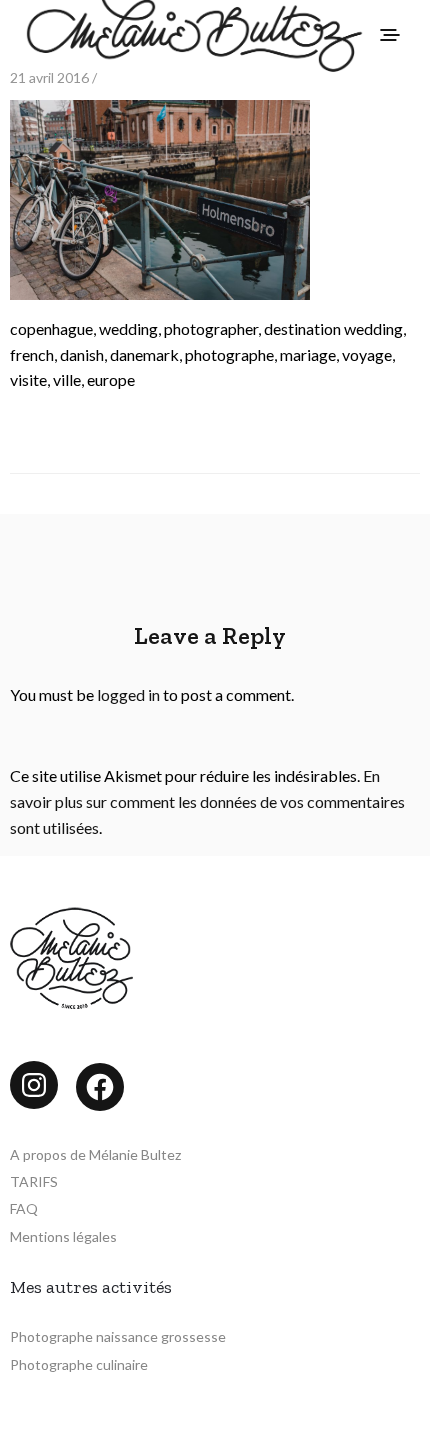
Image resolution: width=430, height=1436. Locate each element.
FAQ (24, 1208)
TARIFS (34, 1181)
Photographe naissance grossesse (118, 1336)
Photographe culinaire (79, 1364)
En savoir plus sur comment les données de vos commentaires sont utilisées (207, 801)
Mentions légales (63, 1236)
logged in (128, 694)
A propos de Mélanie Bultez (95, 1154)
